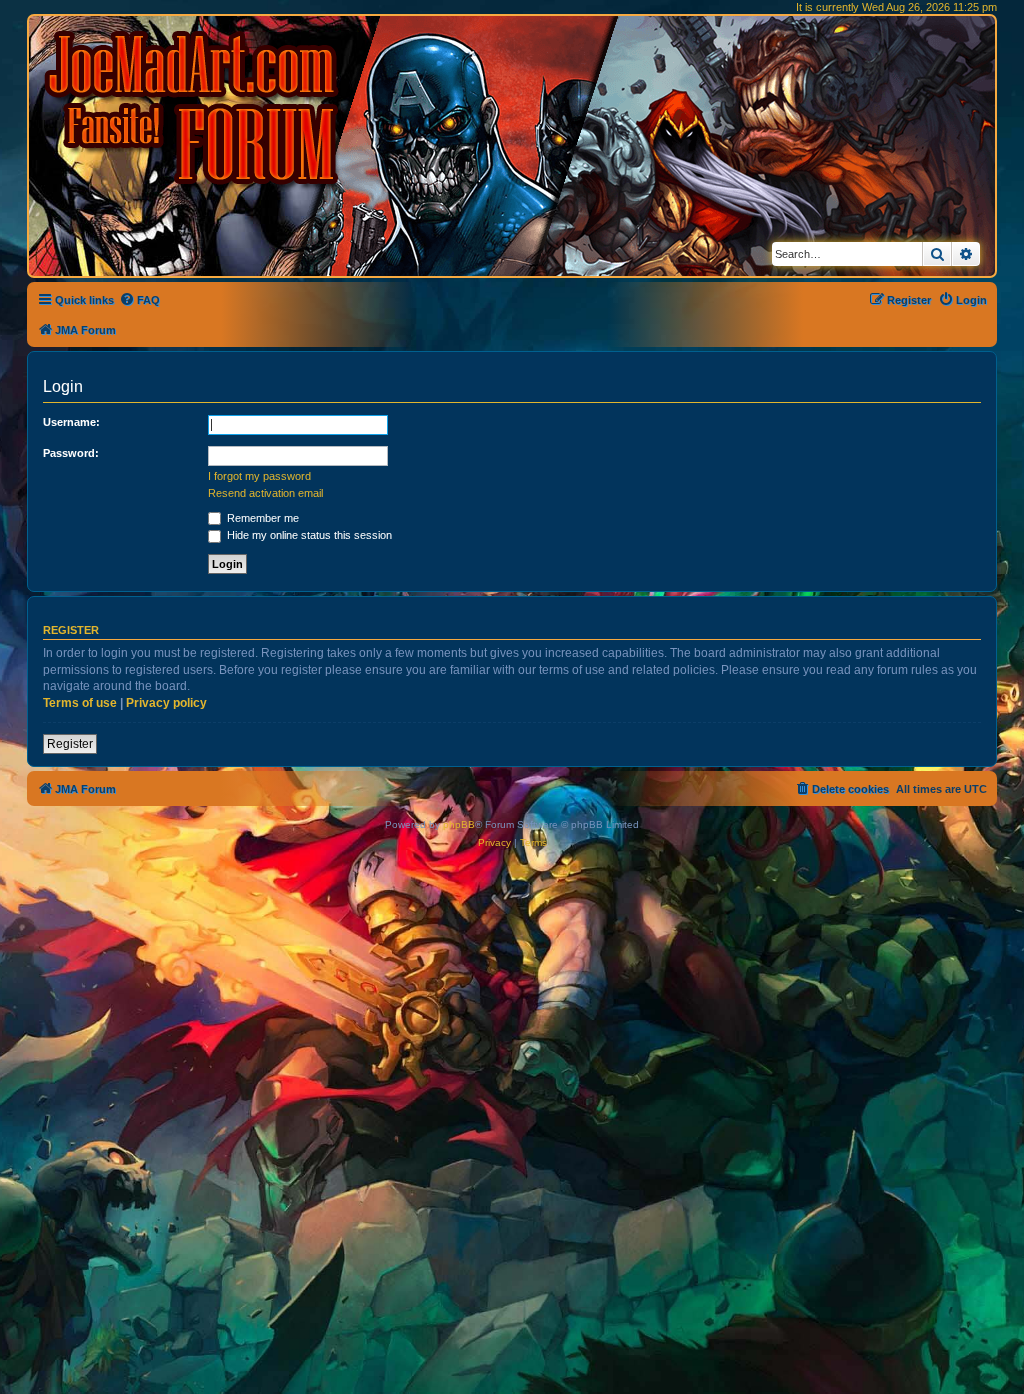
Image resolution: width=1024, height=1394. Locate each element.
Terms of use (80, 703)
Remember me (261, 518)
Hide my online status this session (308, 535)
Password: (71, 453)
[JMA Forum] (195, 107)
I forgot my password (259, 476)
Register (70, 744)
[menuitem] (139, 300)
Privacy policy (166, 703)
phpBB (459, 824)
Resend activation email (265, 493)
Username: (71, 422)
